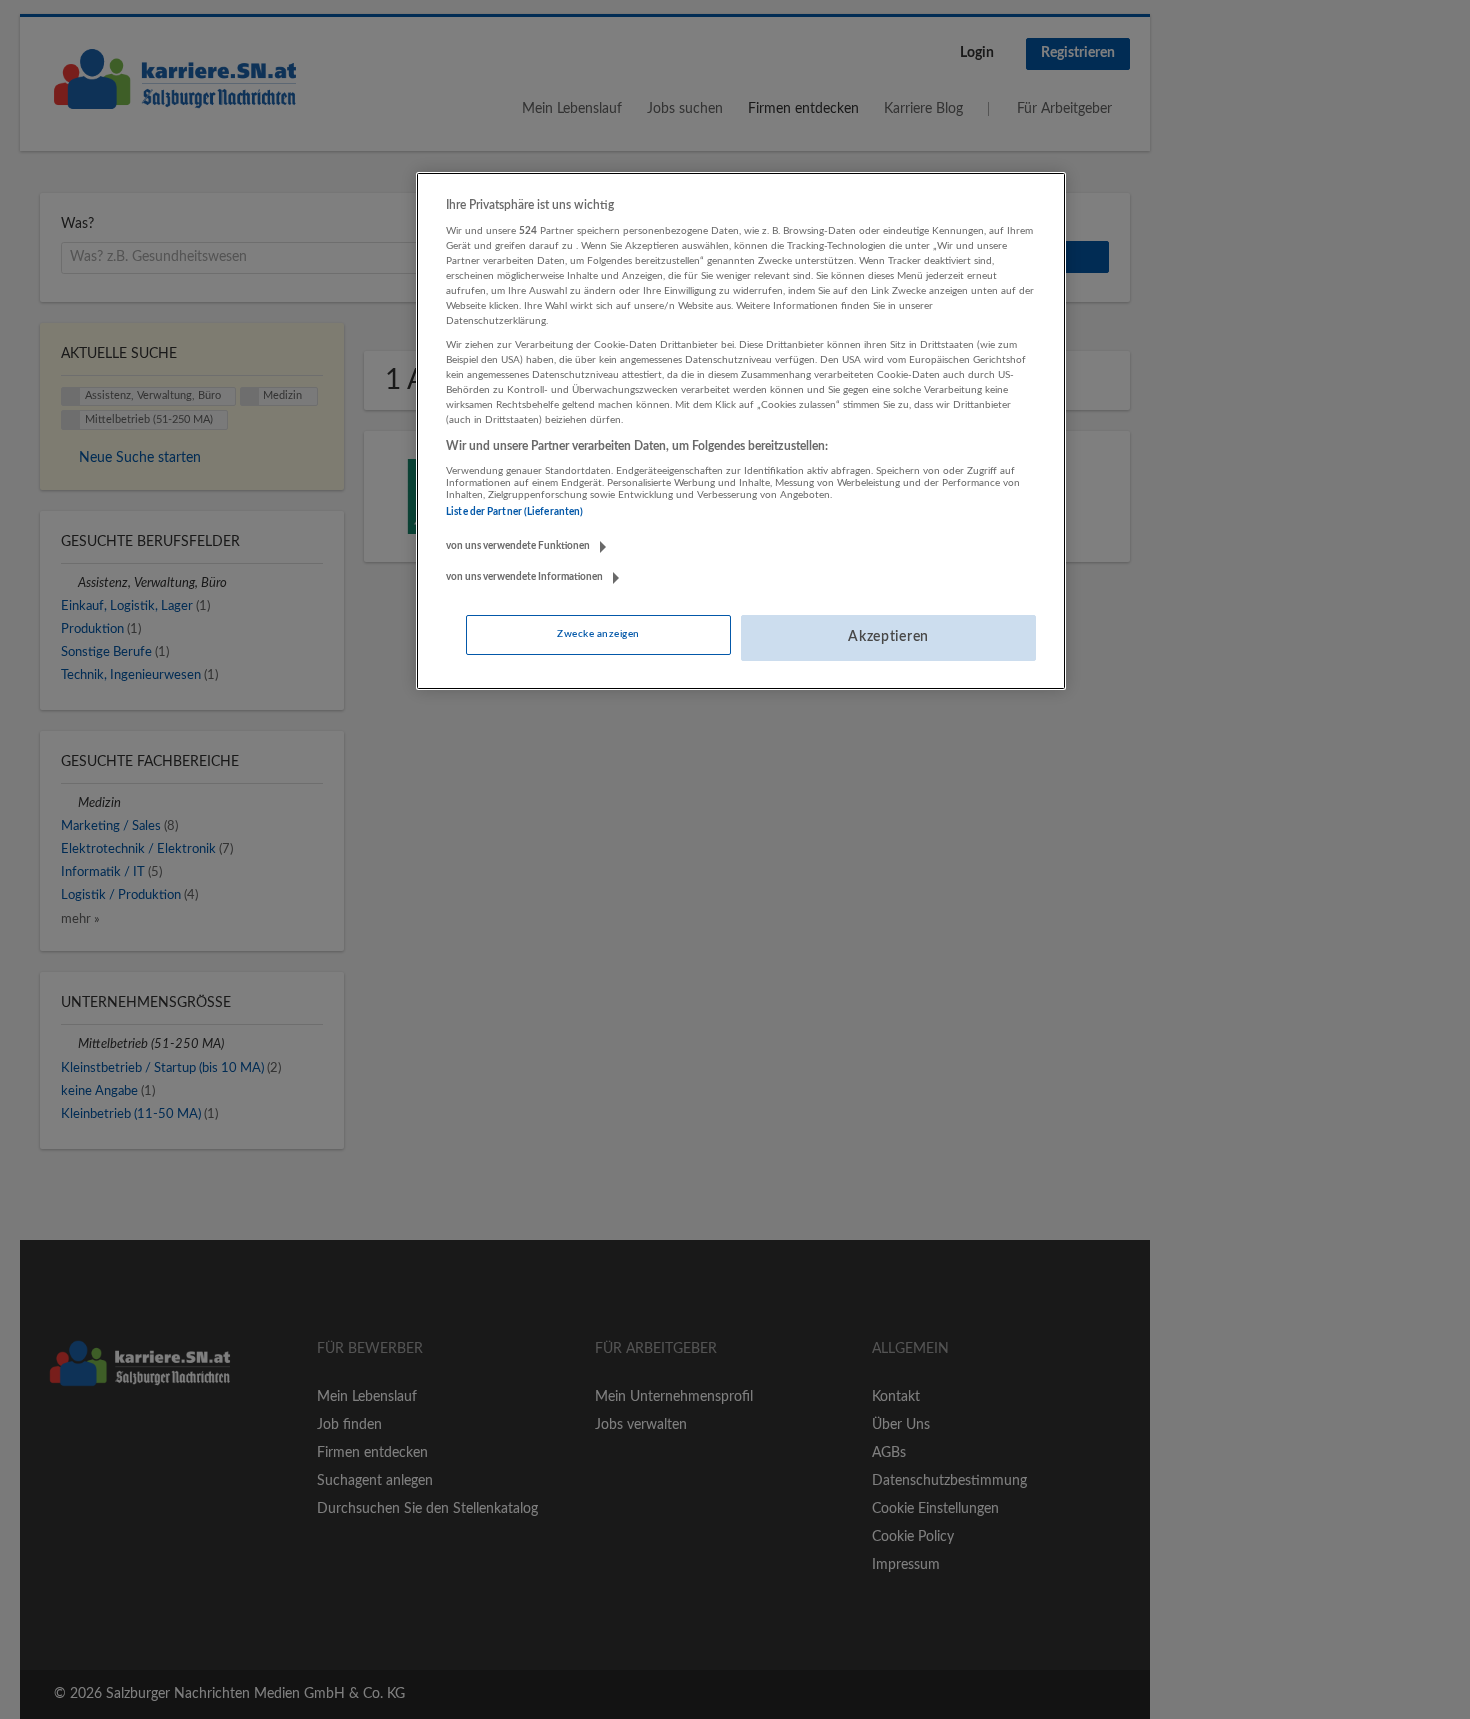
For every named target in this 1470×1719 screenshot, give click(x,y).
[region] (741, 431)
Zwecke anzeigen (598, 634)
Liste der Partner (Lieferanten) (514, 512)
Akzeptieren (888, 637)
